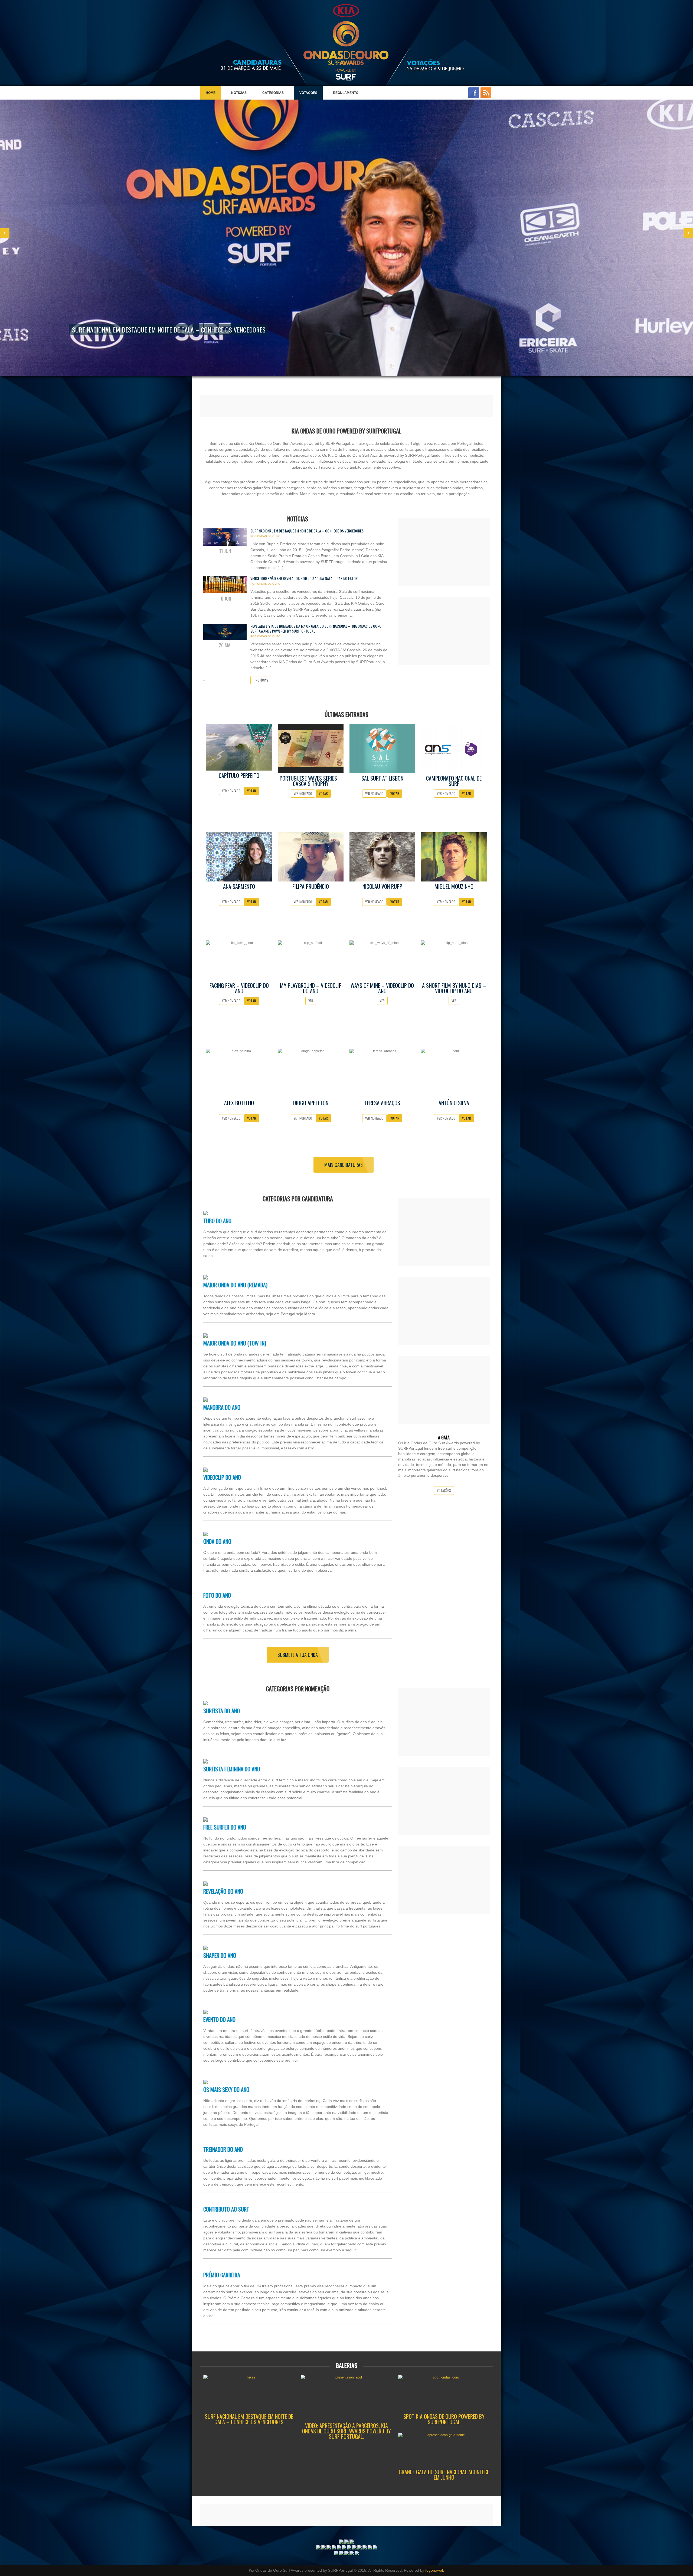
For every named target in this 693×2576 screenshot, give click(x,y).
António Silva (454, 1103)
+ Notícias (261, 680)
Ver (311, 1001)
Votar (252, 791)
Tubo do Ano (217, 1221)
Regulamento (343, 95)
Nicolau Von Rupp (382, 886)
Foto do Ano (217, 1595)
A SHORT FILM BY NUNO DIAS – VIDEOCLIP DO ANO (454, 988)
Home (211, 93)
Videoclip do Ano (222, 1477)
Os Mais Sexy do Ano (226, 2090)
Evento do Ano (219, 2019)
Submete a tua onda (298, 1655)
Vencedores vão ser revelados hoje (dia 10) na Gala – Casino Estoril (305, 578)
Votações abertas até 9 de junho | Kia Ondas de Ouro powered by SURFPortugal (182, 330)
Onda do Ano (217, 1541)
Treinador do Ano (223, 2149)
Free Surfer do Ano (225, 1827)
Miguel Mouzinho (454, 886)
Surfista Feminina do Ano (232, 1769)
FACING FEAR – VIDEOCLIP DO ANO (239, 988)
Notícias (239, 93)
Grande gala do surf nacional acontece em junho (444, 2475)
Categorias (270, 95)
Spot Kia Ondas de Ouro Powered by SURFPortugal (444, 2419)
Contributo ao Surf (226, 2209)
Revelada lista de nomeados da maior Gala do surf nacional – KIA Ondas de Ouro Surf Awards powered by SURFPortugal (316, 628)
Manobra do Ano (222, 1407)
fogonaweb (435, 2570)
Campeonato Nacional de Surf (454, 781)
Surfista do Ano (222, 1711)
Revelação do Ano (223, 1891)
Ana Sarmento (239, 886)
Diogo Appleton (311, 1103)
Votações (308, 93)
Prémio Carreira (222, 2275)
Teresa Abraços (382, 1103)
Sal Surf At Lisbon (382, 778)
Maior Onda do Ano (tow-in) (235, 1343)
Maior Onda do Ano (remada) (235, 1285)
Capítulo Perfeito (239, 775)
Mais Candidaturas (344, 1165)
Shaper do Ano (220, 1955)
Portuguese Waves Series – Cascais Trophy (311, 781)
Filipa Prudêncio (311, 886)
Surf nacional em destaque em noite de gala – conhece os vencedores (307, 531)
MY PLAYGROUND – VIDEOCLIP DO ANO (311, 988)
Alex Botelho (239, 1103)
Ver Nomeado (231, 791)
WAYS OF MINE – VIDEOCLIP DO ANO (382, 988)
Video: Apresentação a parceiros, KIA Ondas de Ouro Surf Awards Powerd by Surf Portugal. (346, 2431)
